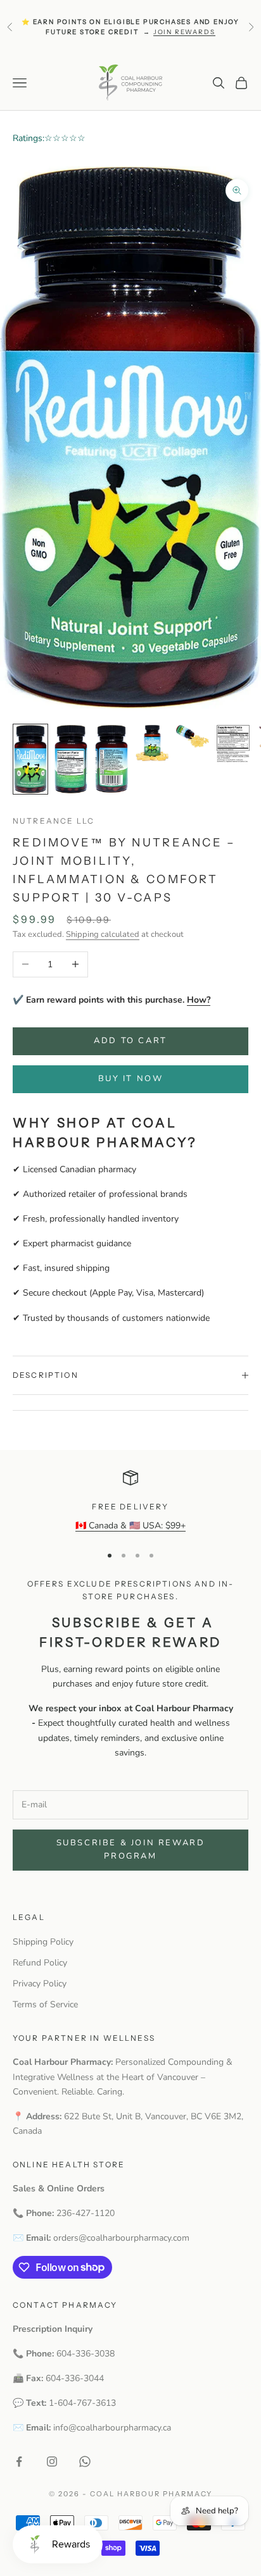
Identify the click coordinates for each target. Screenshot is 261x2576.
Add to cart (130, 1041)
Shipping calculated (103, 934)
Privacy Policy (40, 1984)
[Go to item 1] (30, 759)
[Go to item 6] (233, 744)
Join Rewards (184, 32)
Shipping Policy (43, 1942)
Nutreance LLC (54, 821)
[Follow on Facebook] (19, 2461)
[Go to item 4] (152, 743)
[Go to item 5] (193, 736)
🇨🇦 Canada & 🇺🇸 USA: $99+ (130, 1526)
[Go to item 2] (71, 759)
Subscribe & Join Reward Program (131, 1849)
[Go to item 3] (111, 759)
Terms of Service (45, 2004)
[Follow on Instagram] (52, 2461)
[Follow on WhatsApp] (85, 2461)
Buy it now (131, 1079)
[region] (130, 1502)
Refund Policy (40, 1963)
